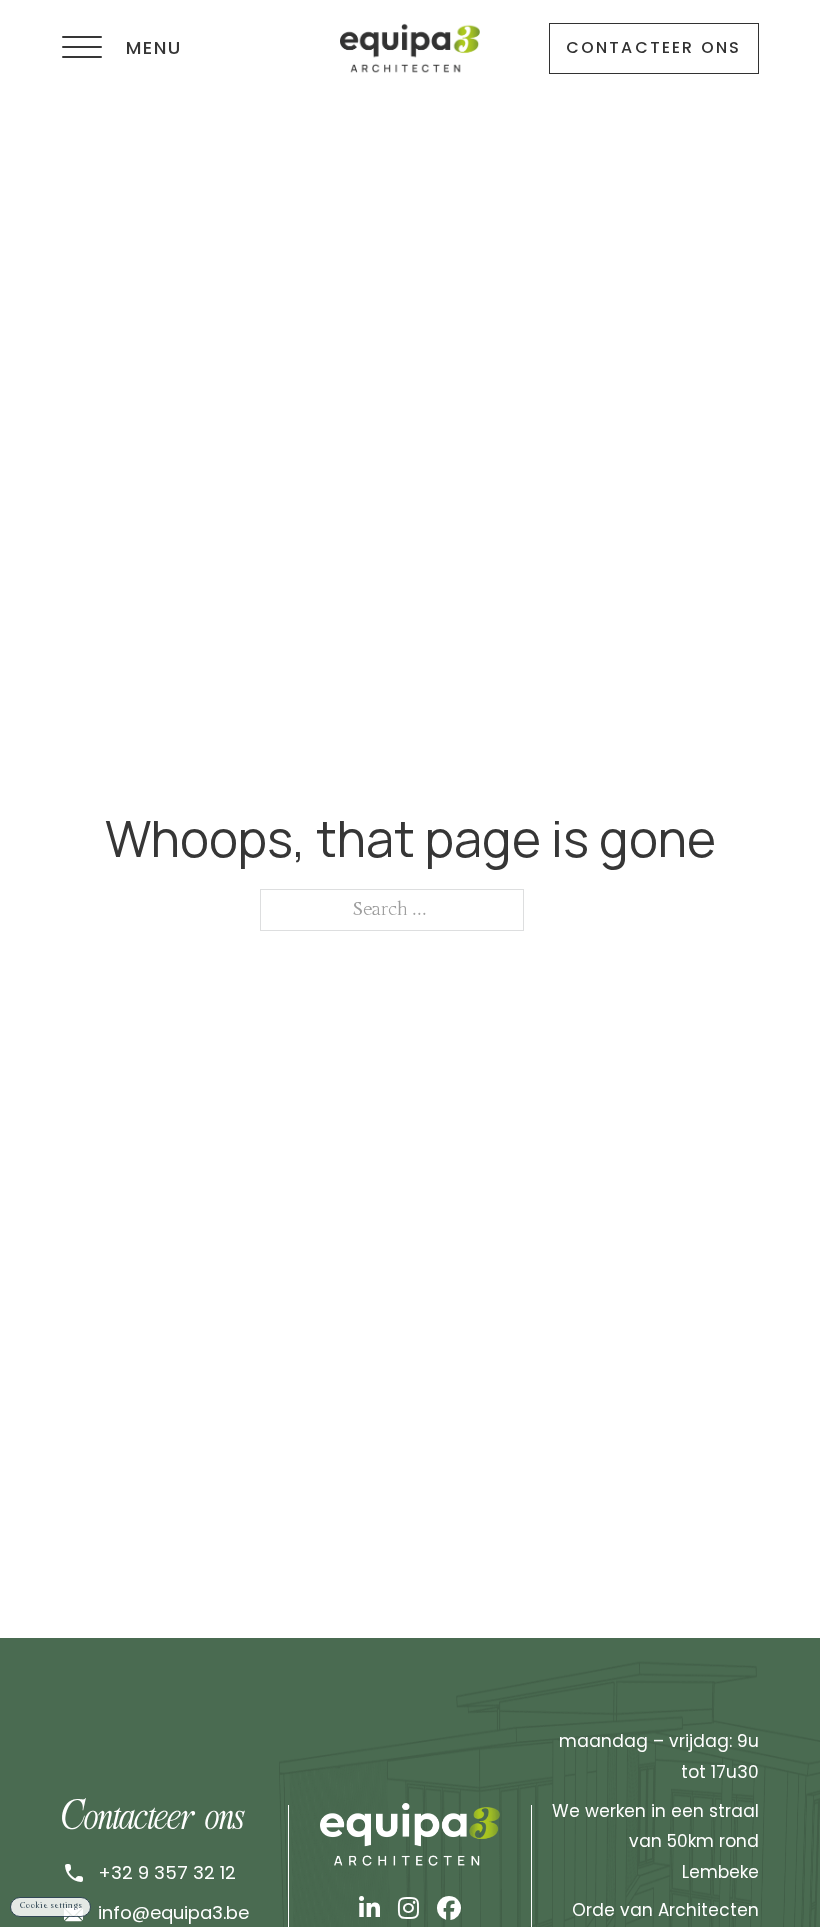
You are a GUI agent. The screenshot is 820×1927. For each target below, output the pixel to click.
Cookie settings (50, 1906)
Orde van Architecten (665, 1910)
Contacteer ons (654, 47)
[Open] (82, 48)
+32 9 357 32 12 (167, 1872)
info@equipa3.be (173, 1912)
